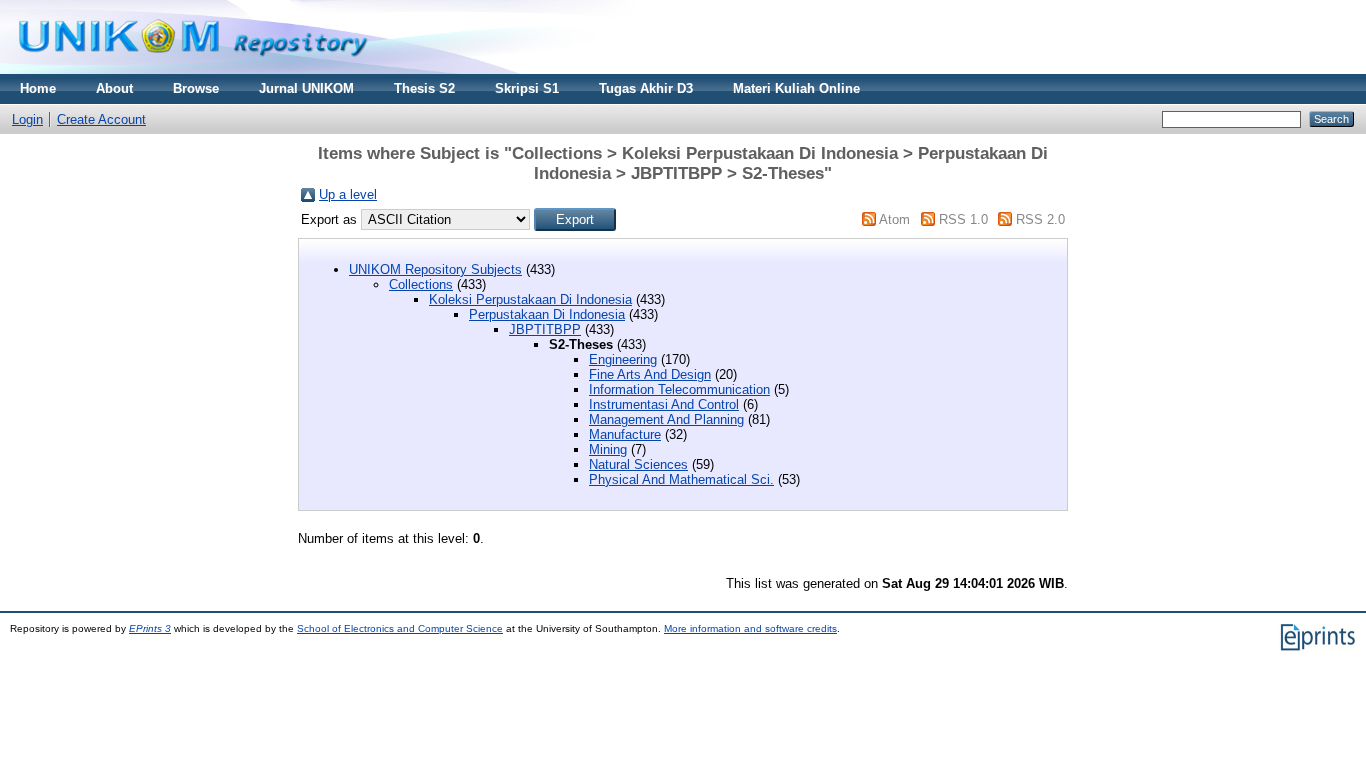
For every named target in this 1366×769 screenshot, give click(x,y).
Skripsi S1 (527, 88)
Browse (196, 88)
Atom (894, 219)
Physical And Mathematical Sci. (681, 479)
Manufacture (625, 434)
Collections (421, 284)
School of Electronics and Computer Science (400, 628)
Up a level (348, 194)
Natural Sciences (638, 464)
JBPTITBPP (545, 329)
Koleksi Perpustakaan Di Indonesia (530, 299)
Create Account (101, 119)
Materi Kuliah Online (796, 88)
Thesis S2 (424, 88)
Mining (608, 449)
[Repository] (193, 69)
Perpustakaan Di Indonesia (547, 314)
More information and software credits (750, 628)
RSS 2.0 (1040, 219)
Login (27, 119)
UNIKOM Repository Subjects (435, 269)
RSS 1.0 (963, 219)
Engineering (623, 359)
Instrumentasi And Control (664, 404)
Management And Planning (666, 419)
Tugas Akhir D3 (646, 88)
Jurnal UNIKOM (306, 88)
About (114, 88)
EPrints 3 (150, 628)
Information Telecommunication (679, 389)
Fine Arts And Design (650, 374)
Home (38, 88)
